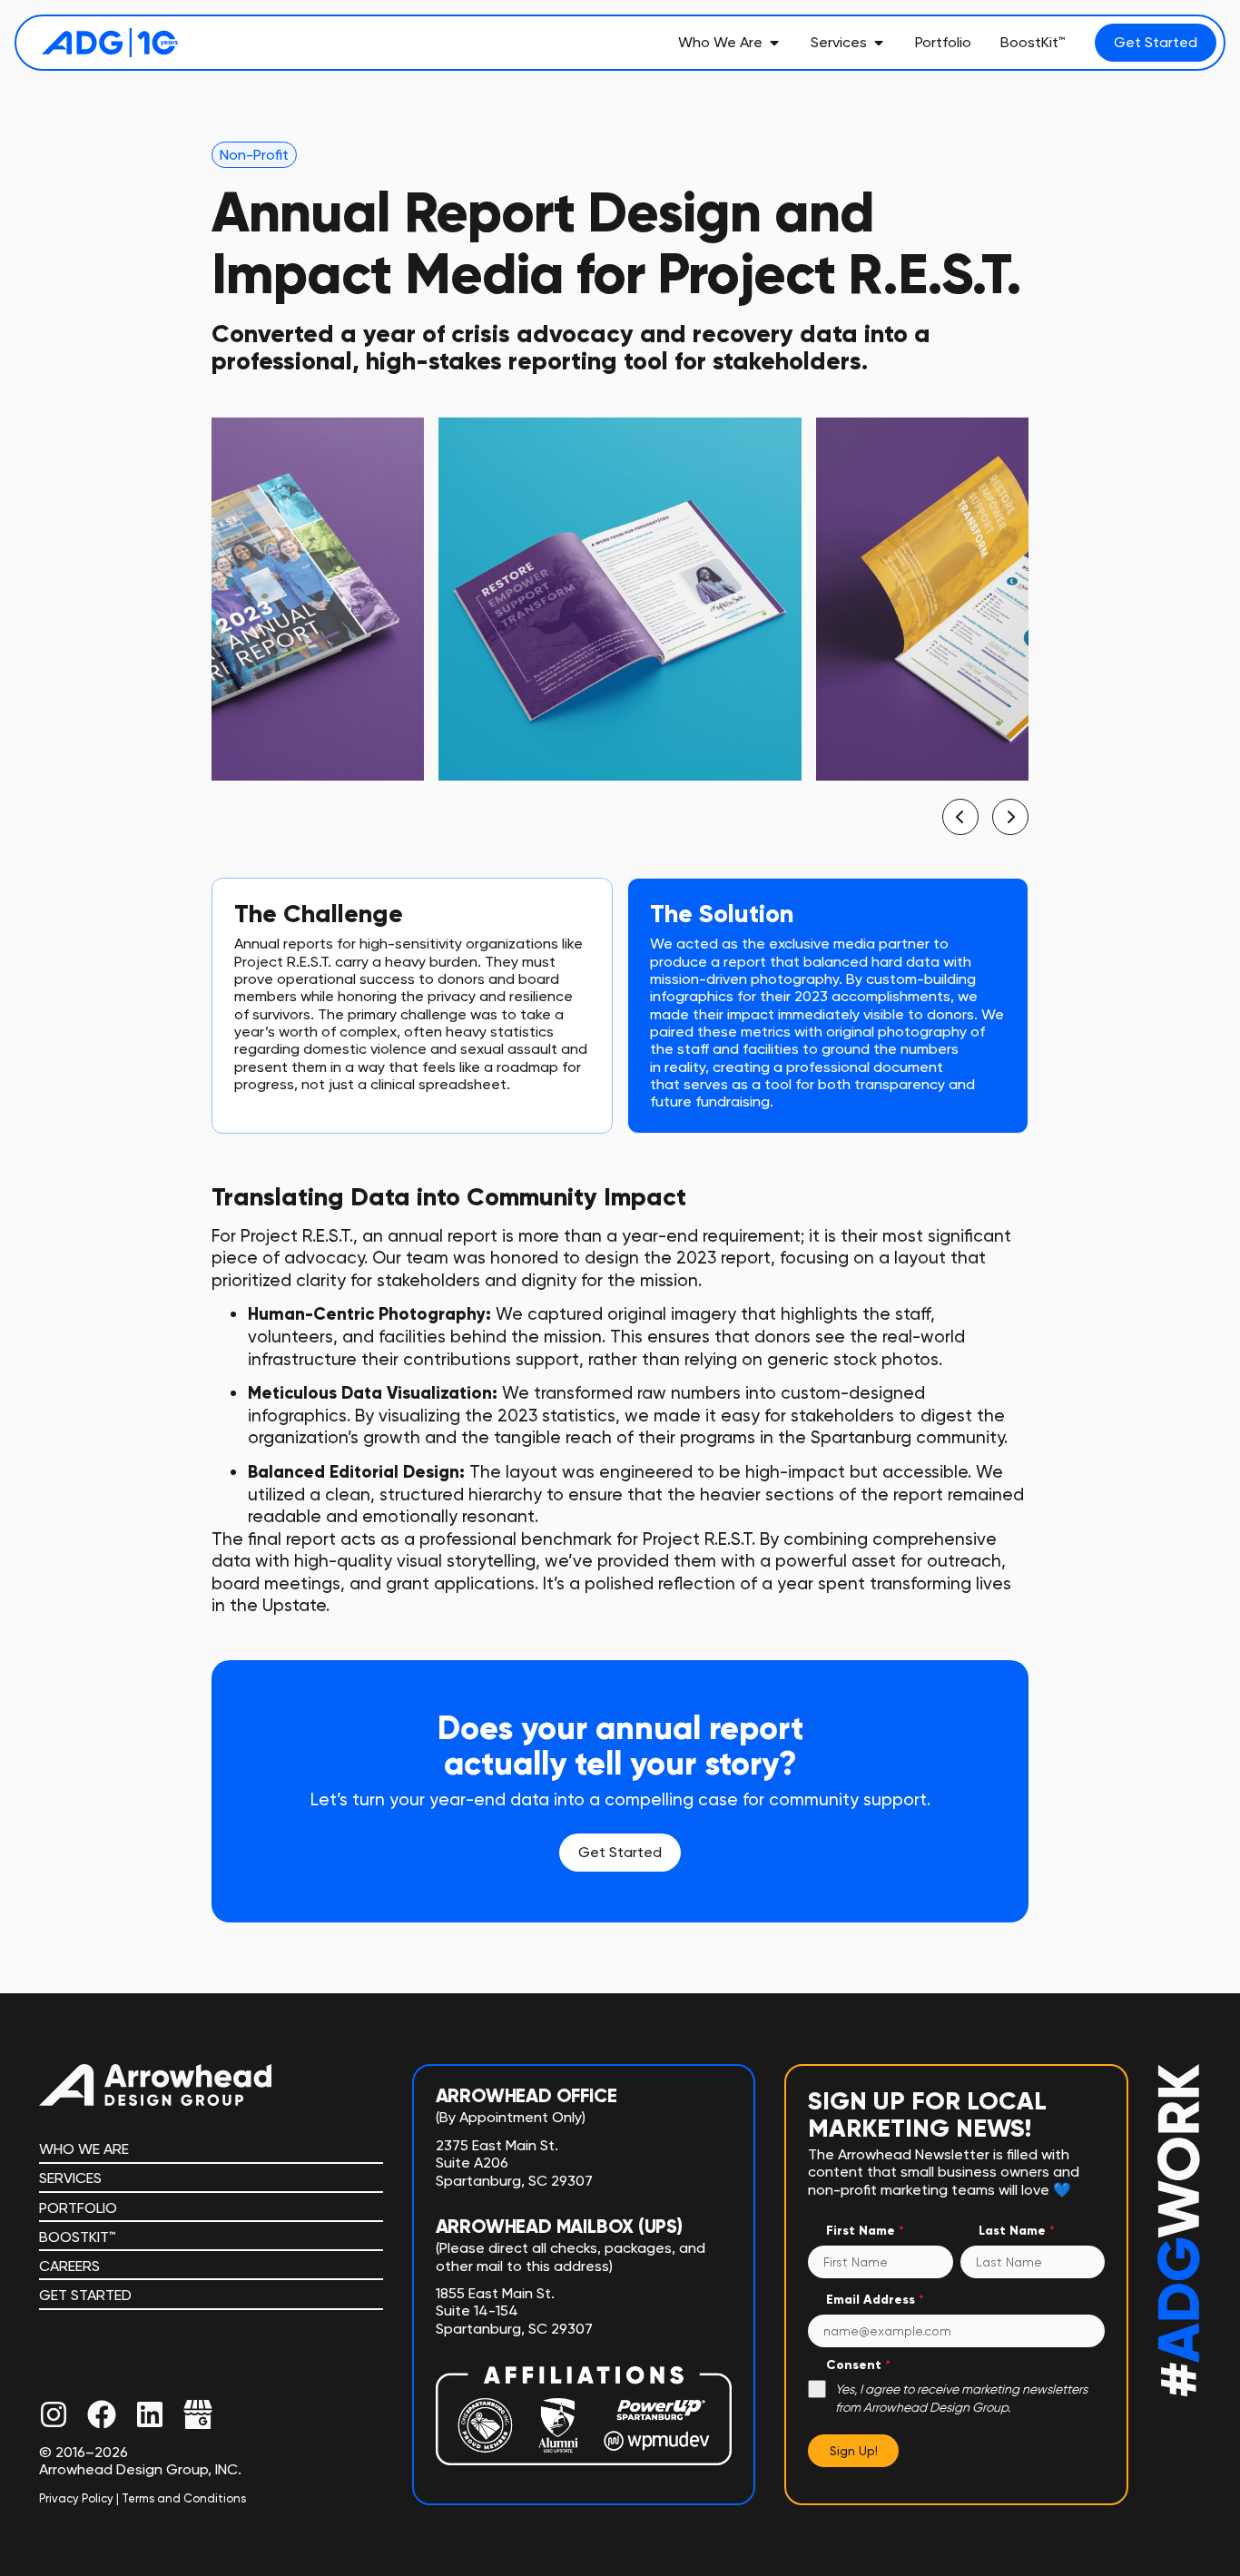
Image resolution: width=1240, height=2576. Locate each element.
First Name (865, 2231)
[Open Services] (879, 43)
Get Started (85, 2295)
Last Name (1017, 2231)
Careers (69, 2266)
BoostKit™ (78, 2237)
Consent (858, 2365)
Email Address (875, 2300)
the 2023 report (707, 1258)
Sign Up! (854, 2451)
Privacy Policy (76, 2498)
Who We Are (84, 2149)
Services (70, 2178)
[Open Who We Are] (774, 43)
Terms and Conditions (184, 2498)
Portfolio (78, 2208)
